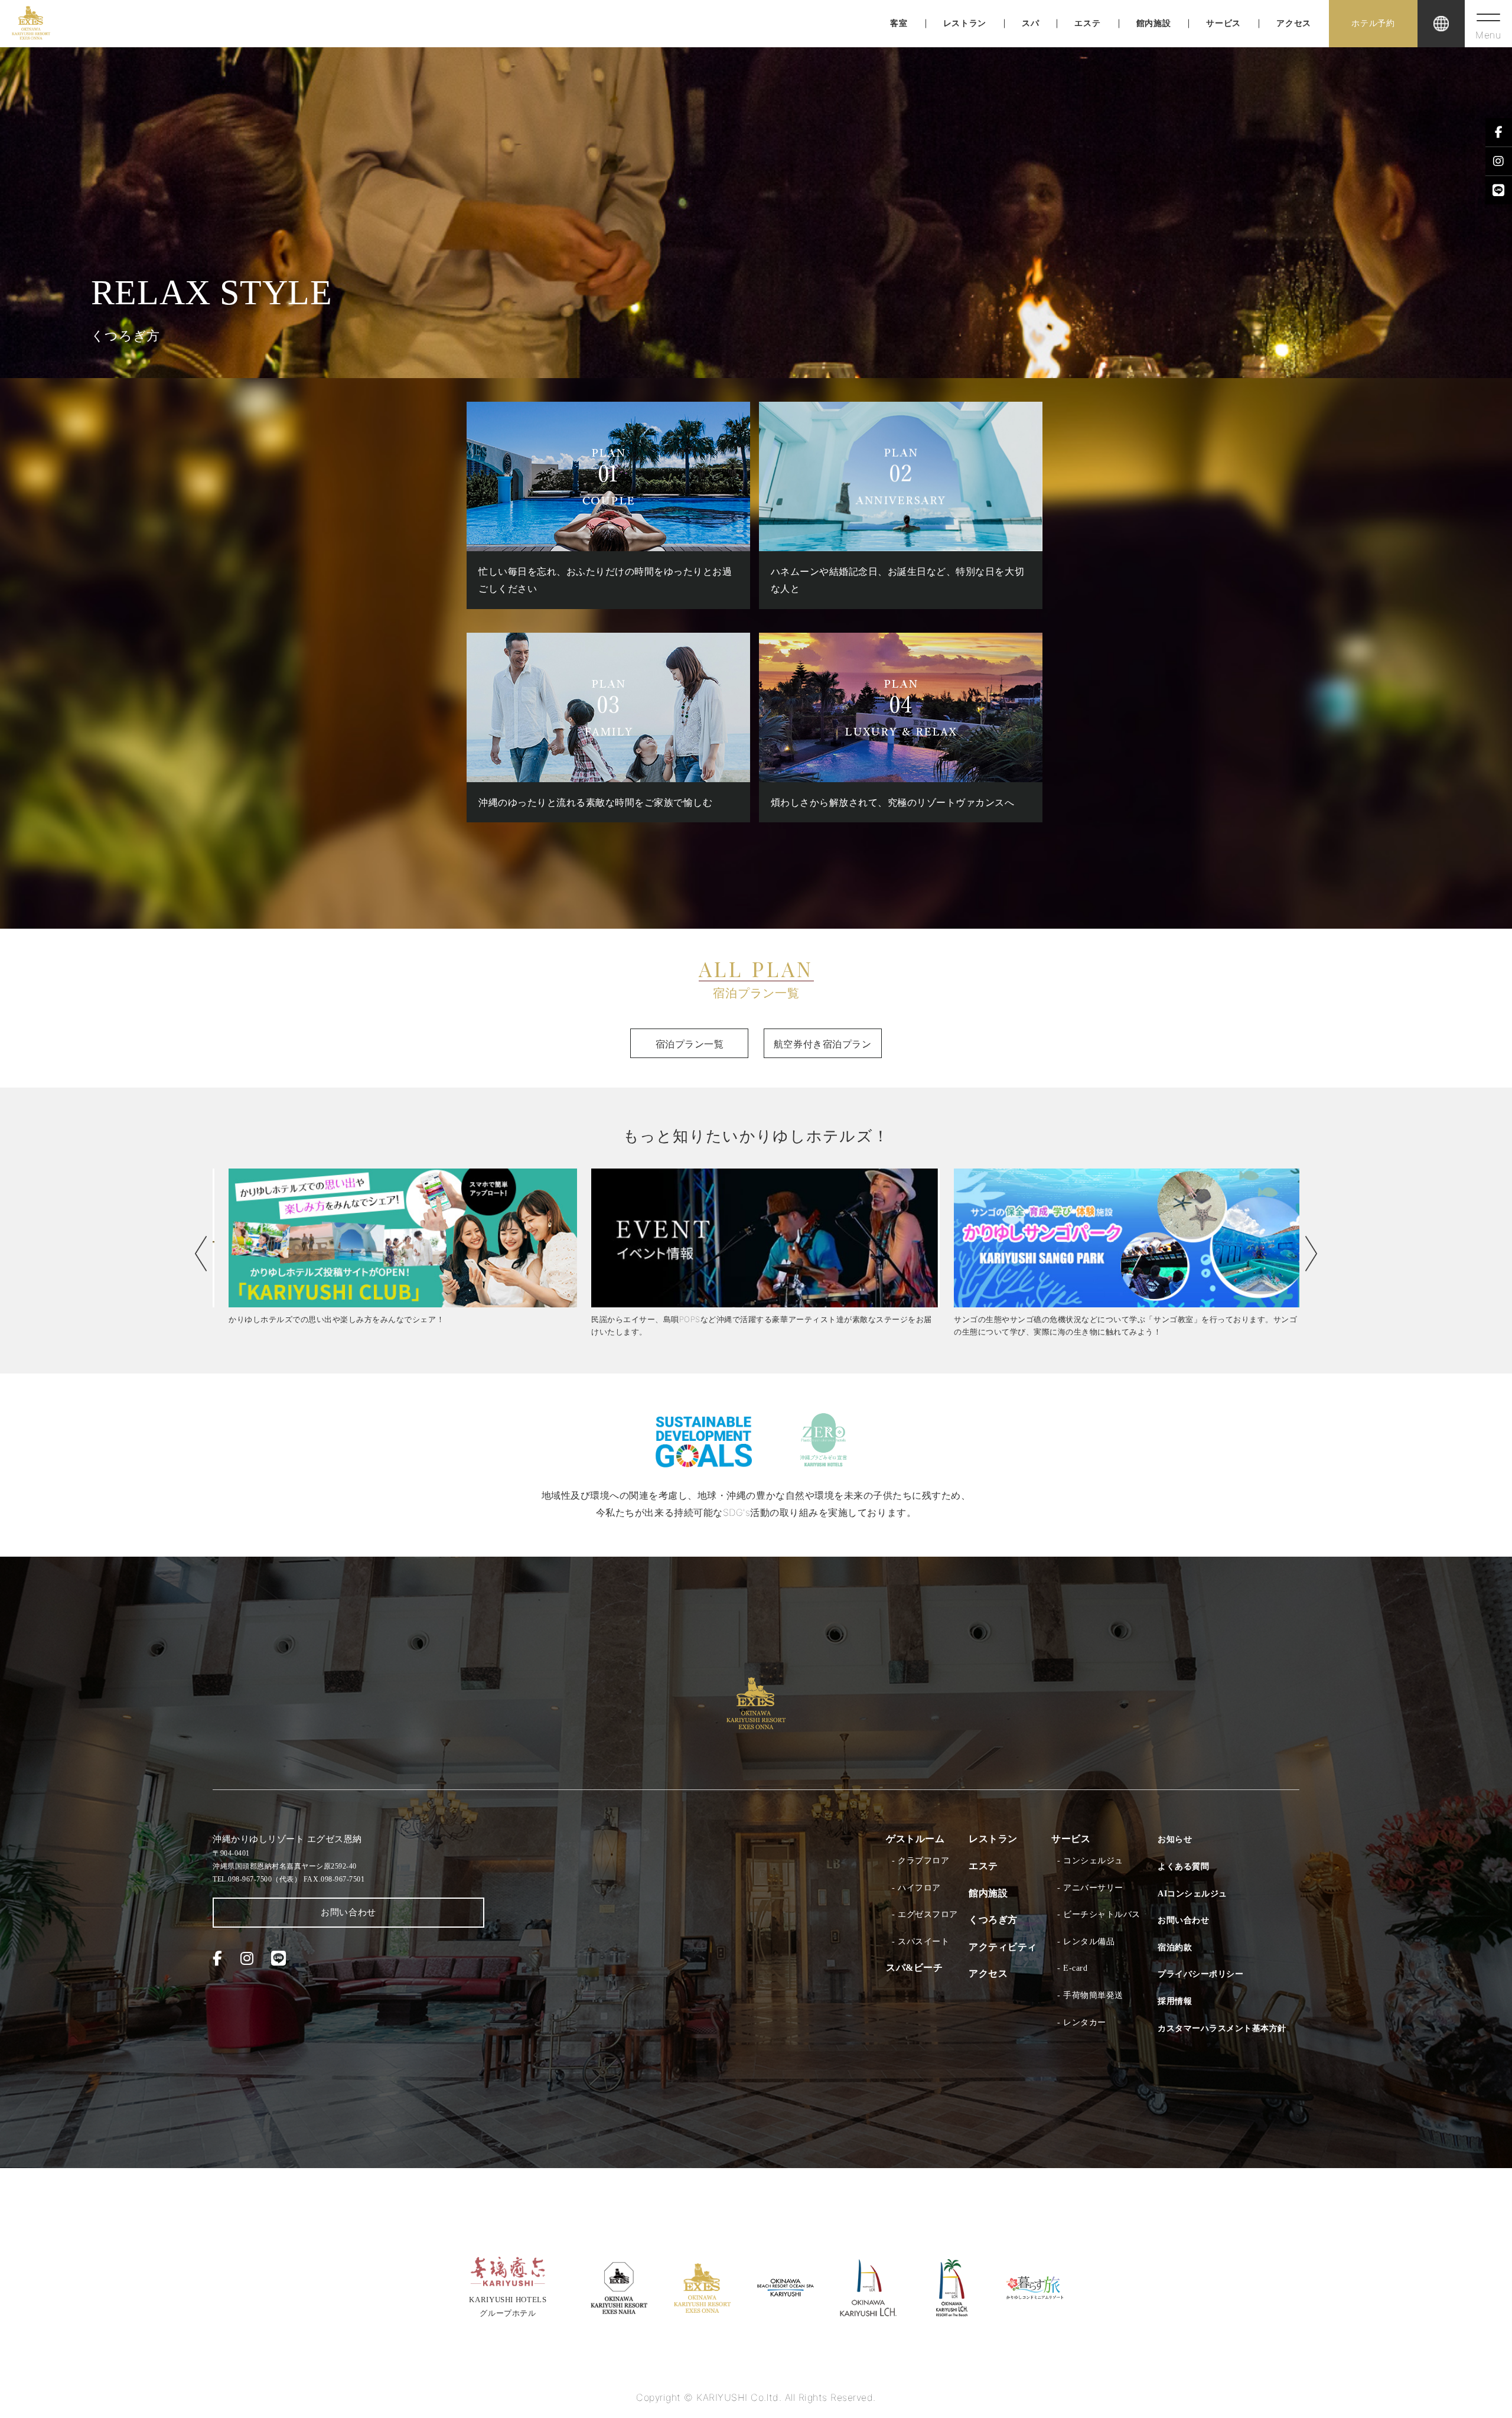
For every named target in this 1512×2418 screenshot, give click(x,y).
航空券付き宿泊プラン (822, 1044)
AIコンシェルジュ (1192, 1894)
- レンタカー (1082, 2022)
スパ (1030, 23)
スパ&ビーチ (914, 1968)
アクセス (1294, 23)
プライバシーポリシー (1200, 1974)
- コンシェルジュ (1090, 1861)
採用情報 (1175, 2001)
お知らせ (1175, 1839)
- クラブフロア (920, 1861)
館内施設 (1154, 23)
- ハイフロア (916, 1888)
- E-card (1072, 1968)
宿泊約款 (1175, 1947)
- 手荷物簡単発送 (1090, 1995)
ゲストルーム (915, 1839)
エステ (1087, 23)
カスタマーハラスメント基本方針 (1222, 2028)
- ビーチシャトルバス (1099, 1914)
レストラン (965, 23)
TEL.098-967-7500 (257, 1879)
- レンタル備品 (1086, 1942)
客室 (899, 23)
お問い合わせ (348, 1912)
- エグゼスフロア (925, 1914)
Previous (201, 1254)
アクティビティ (1003, 1947)
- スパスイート (920, 1942)
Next (1311, 1254)
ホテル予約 (1373, 23)
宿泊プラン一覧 (690, 1044)
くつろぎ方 (993, 1920)
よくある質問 (1183, 1867)
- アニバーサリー (1090, 1888)
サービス (1223, 23)
